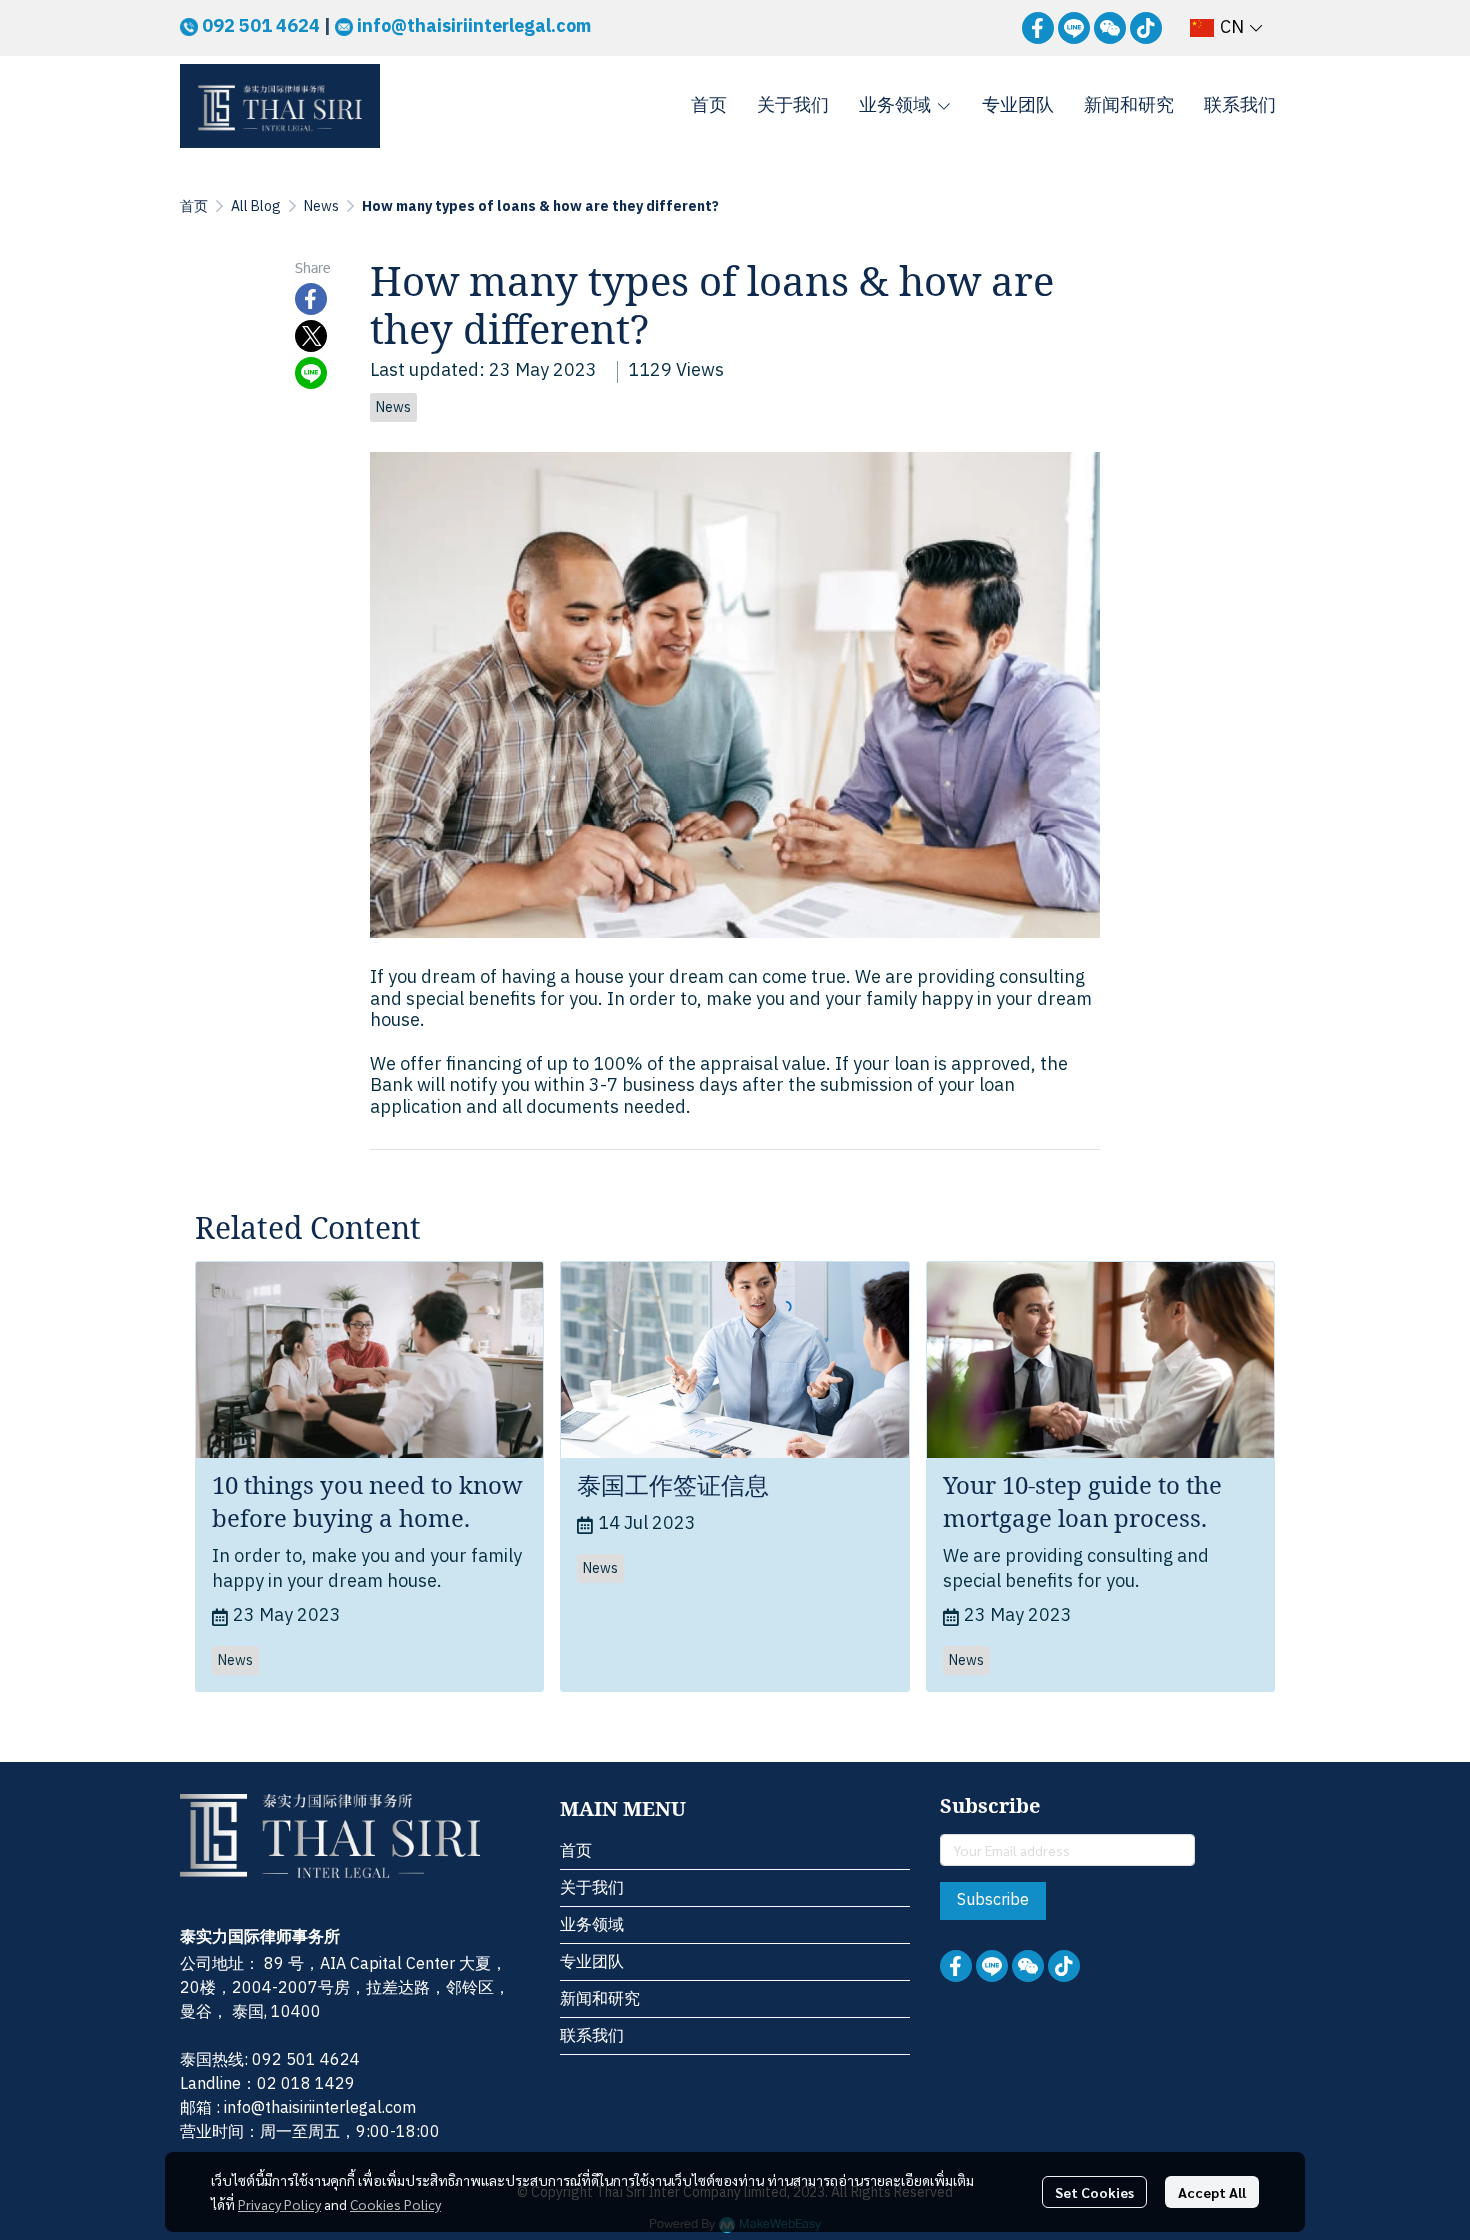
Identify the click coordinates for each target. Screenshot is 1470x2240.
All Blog (256, 206)
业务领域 (592, 1925)
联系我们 (592, 2036)
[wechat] (1110, 28)
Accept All (1212, 2192)
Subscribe (993, 1900)
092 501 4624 (261, 27)
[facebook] (1038, 28)
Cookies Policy (395, 2204)
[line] (1074, 28)
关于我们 (592, 1888)
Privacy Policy (279, 2204)
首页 (194, 206)
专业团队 (592, 1962)
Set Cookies (1094, 2192)
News (321, 206)
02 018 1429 (306, 2084)
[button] (1226, 28)
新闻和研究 (600, 1999)
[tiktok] (1146, 28)
